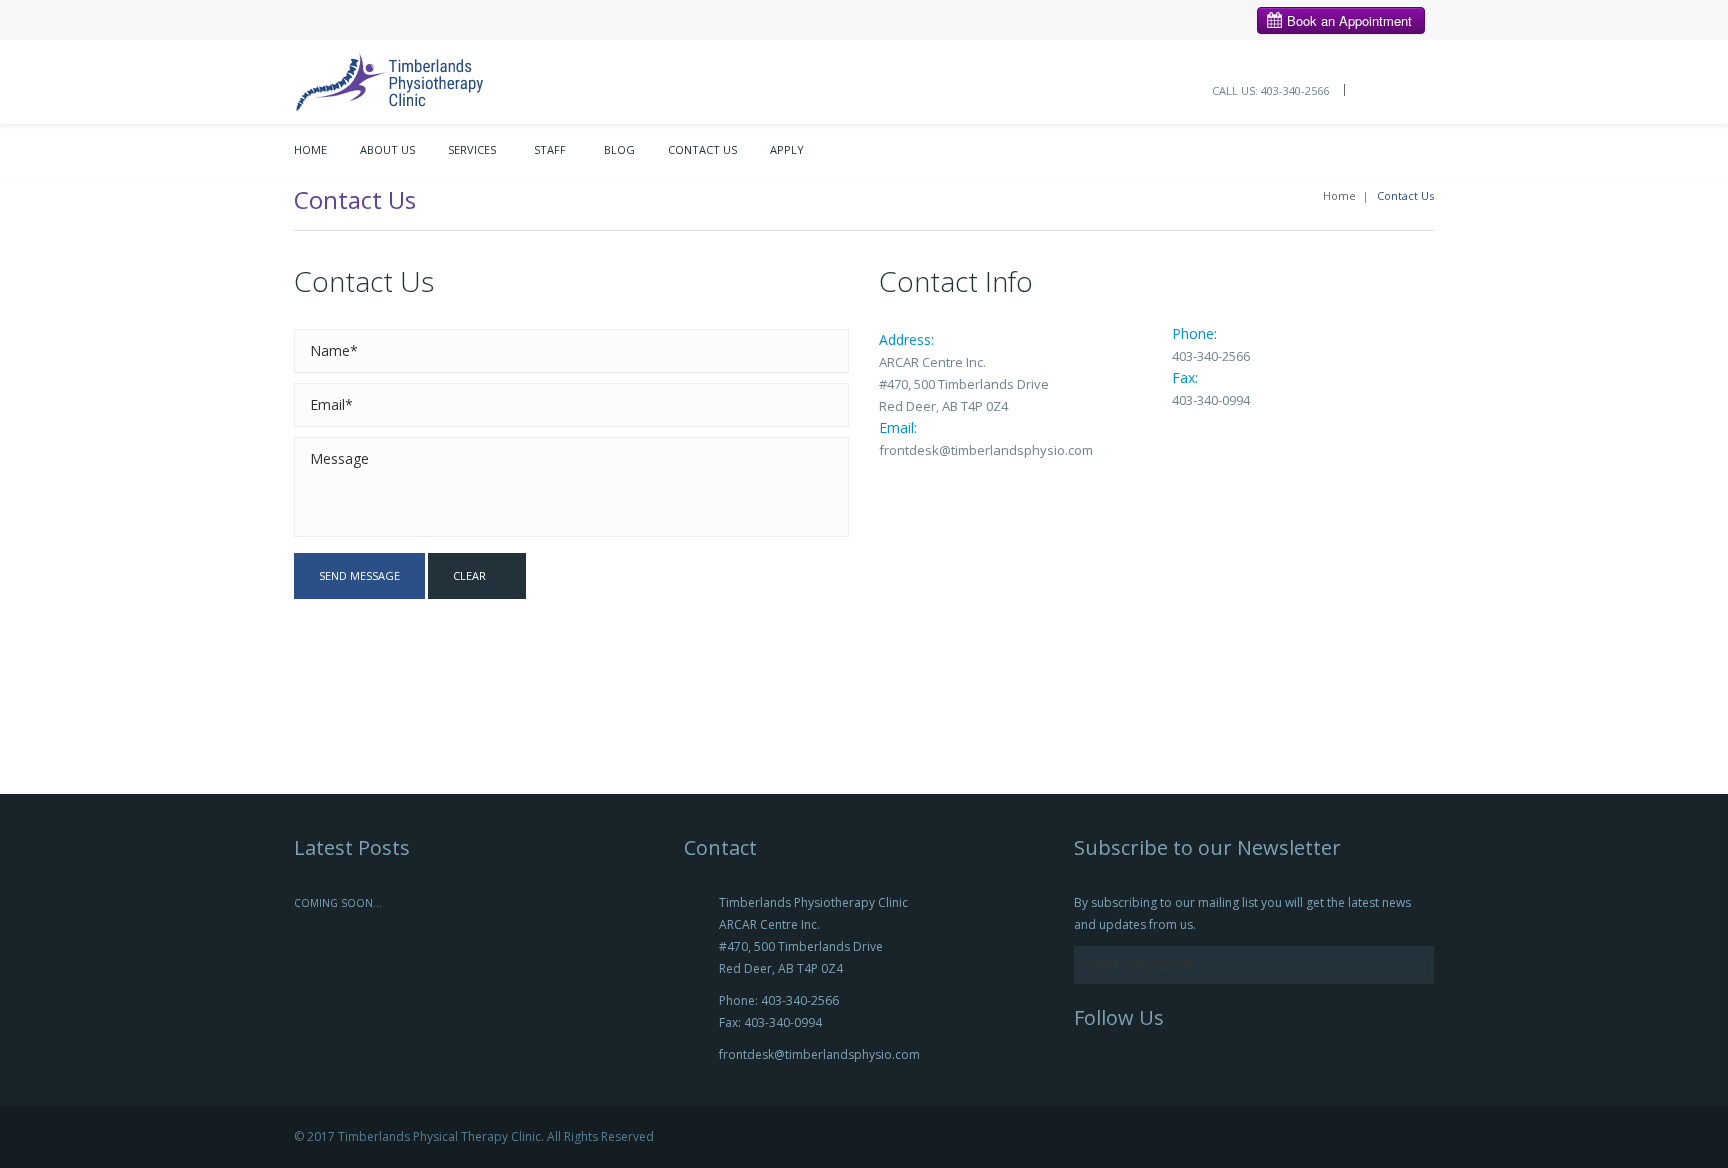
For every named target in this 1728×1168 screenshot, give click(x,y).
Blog (619, 149)
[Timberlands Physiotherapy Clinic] (411, 80)
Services (472, 149)
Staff (550, 149)
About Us (387, 149)
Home (310, 149)
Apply (787, 149)
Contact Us (702, 149)
